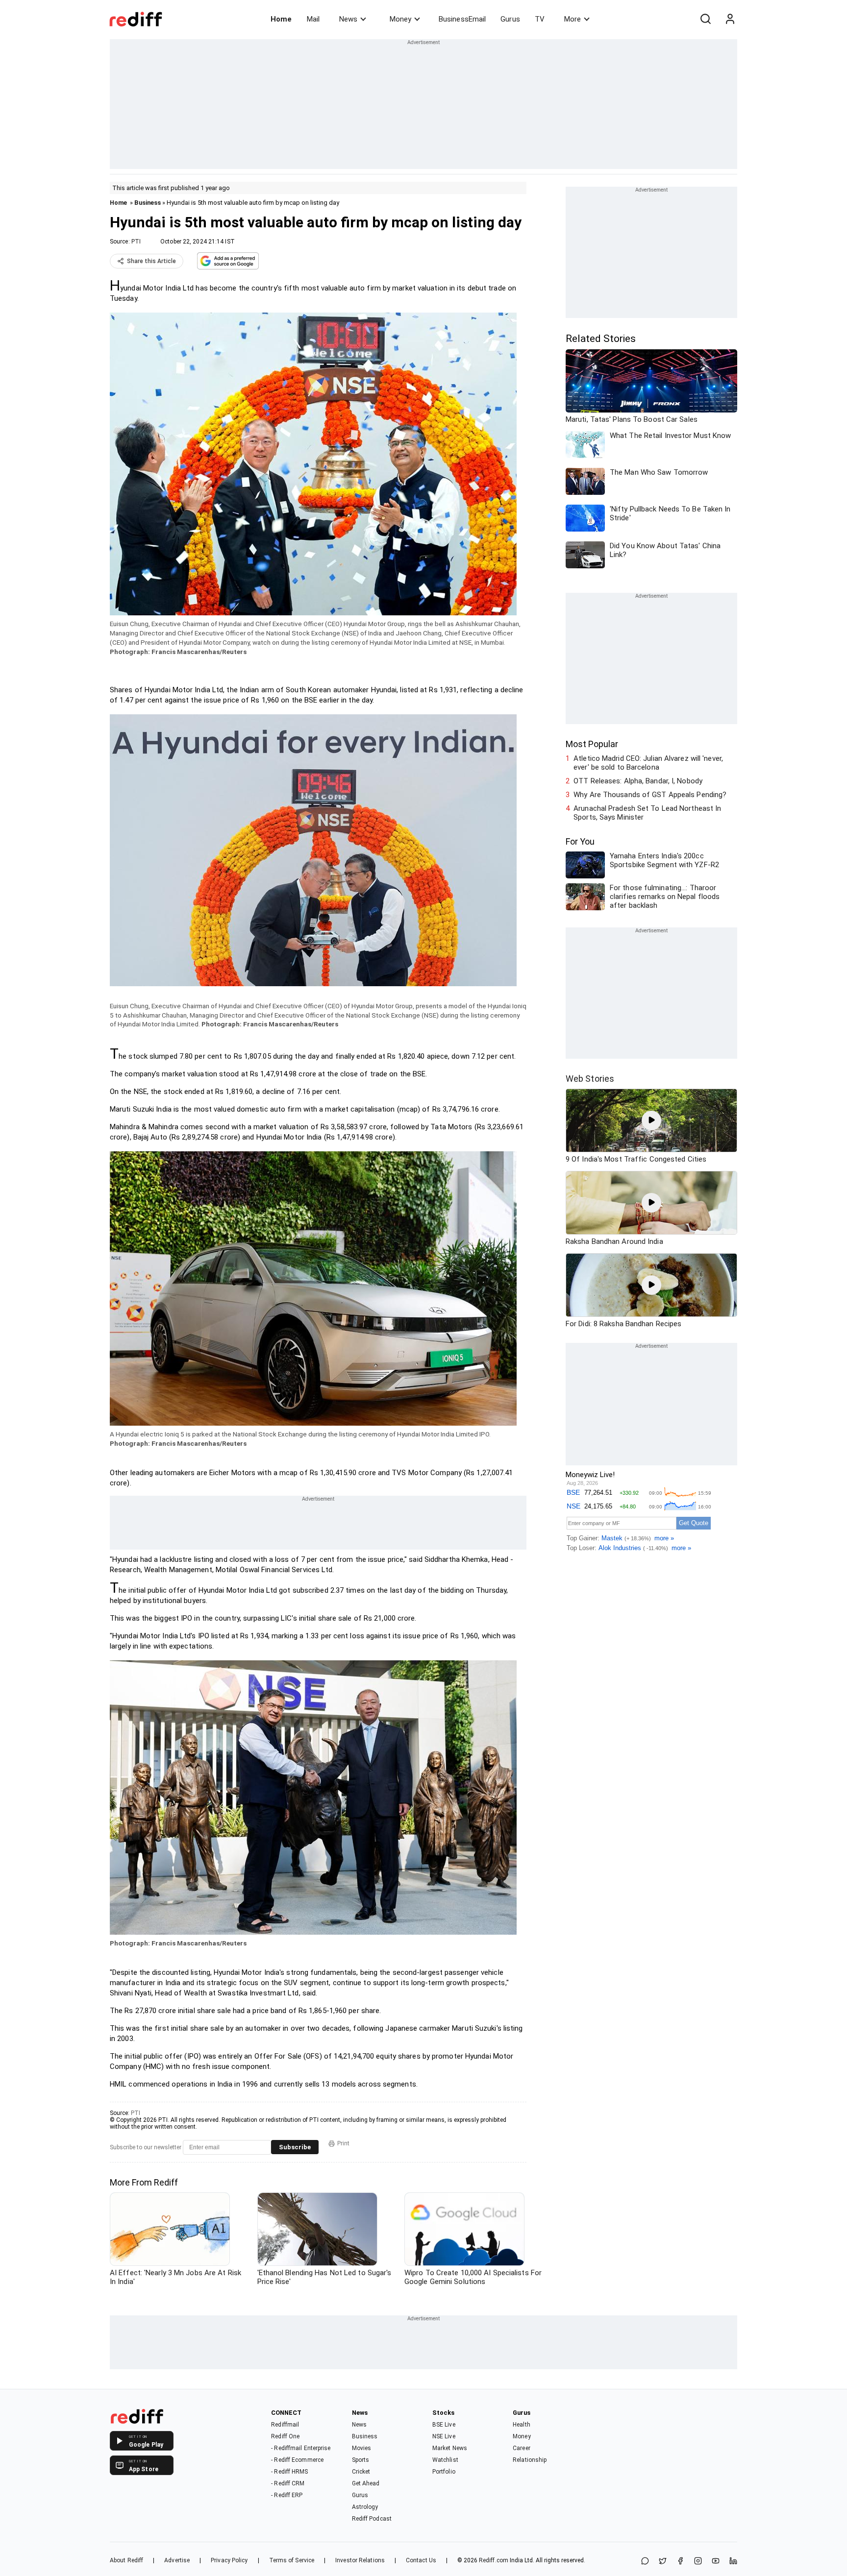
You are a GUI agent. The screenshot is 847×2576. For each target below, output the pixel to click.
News (348, 19)
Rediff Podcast (372, 2519)
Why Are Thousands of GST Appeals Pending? (650, 795)
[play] (651, 1120)
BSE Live (444, 2425)
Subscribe (295, 2147)
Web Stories (590, 1079)
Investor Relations (360, 2560)
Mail (313, 19)
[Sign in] (730, 19)
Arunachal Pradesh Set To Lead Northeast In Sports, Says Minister (647, 813)
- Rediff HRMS (289, 2472)
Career (522, 2448)
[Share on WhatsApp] (645, 2562)
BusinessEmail (462, 19)
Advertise (177, 2560)
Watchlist (445, 2460)
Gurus (510, 19)
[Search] (705, 19)
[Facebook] (680, 2562)
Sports (361, 2460)
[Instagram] (698, 2562)
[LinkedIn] (733, 2562)
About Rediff (126, 2560)
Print (343, 2143)
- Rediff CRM (288, 2483)
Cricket (361, 2472)
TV (540, 19)
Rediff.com (494, 2560)
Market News (450, 2448)
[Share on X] (663, 2562)
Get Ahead (366, 2483)
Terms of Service (292, 2560)
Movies (362, 2448)
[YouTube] (716, 2562)
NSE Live (444, 2436)
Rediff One (285, 2436)
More (573, 19)
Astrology (365, 2507)
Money (400, 19)
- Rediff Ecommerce (297, 2460)
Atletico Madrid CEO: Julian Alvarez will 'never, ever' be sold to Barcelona (648, 763)
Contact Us (421, 2560)
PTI (136, 242)
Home (281, 19)
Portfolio (444, 2472)
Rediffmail (285, 2425)
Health (522, 2425)
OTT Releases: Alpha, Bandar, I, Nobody (638, 781)
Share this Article (151, 261)
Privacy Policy (229, 2560)
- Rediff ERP (287, 2495)
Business (148, 203)
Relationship (530, 2460)
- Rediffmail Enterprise (301, 2448)
